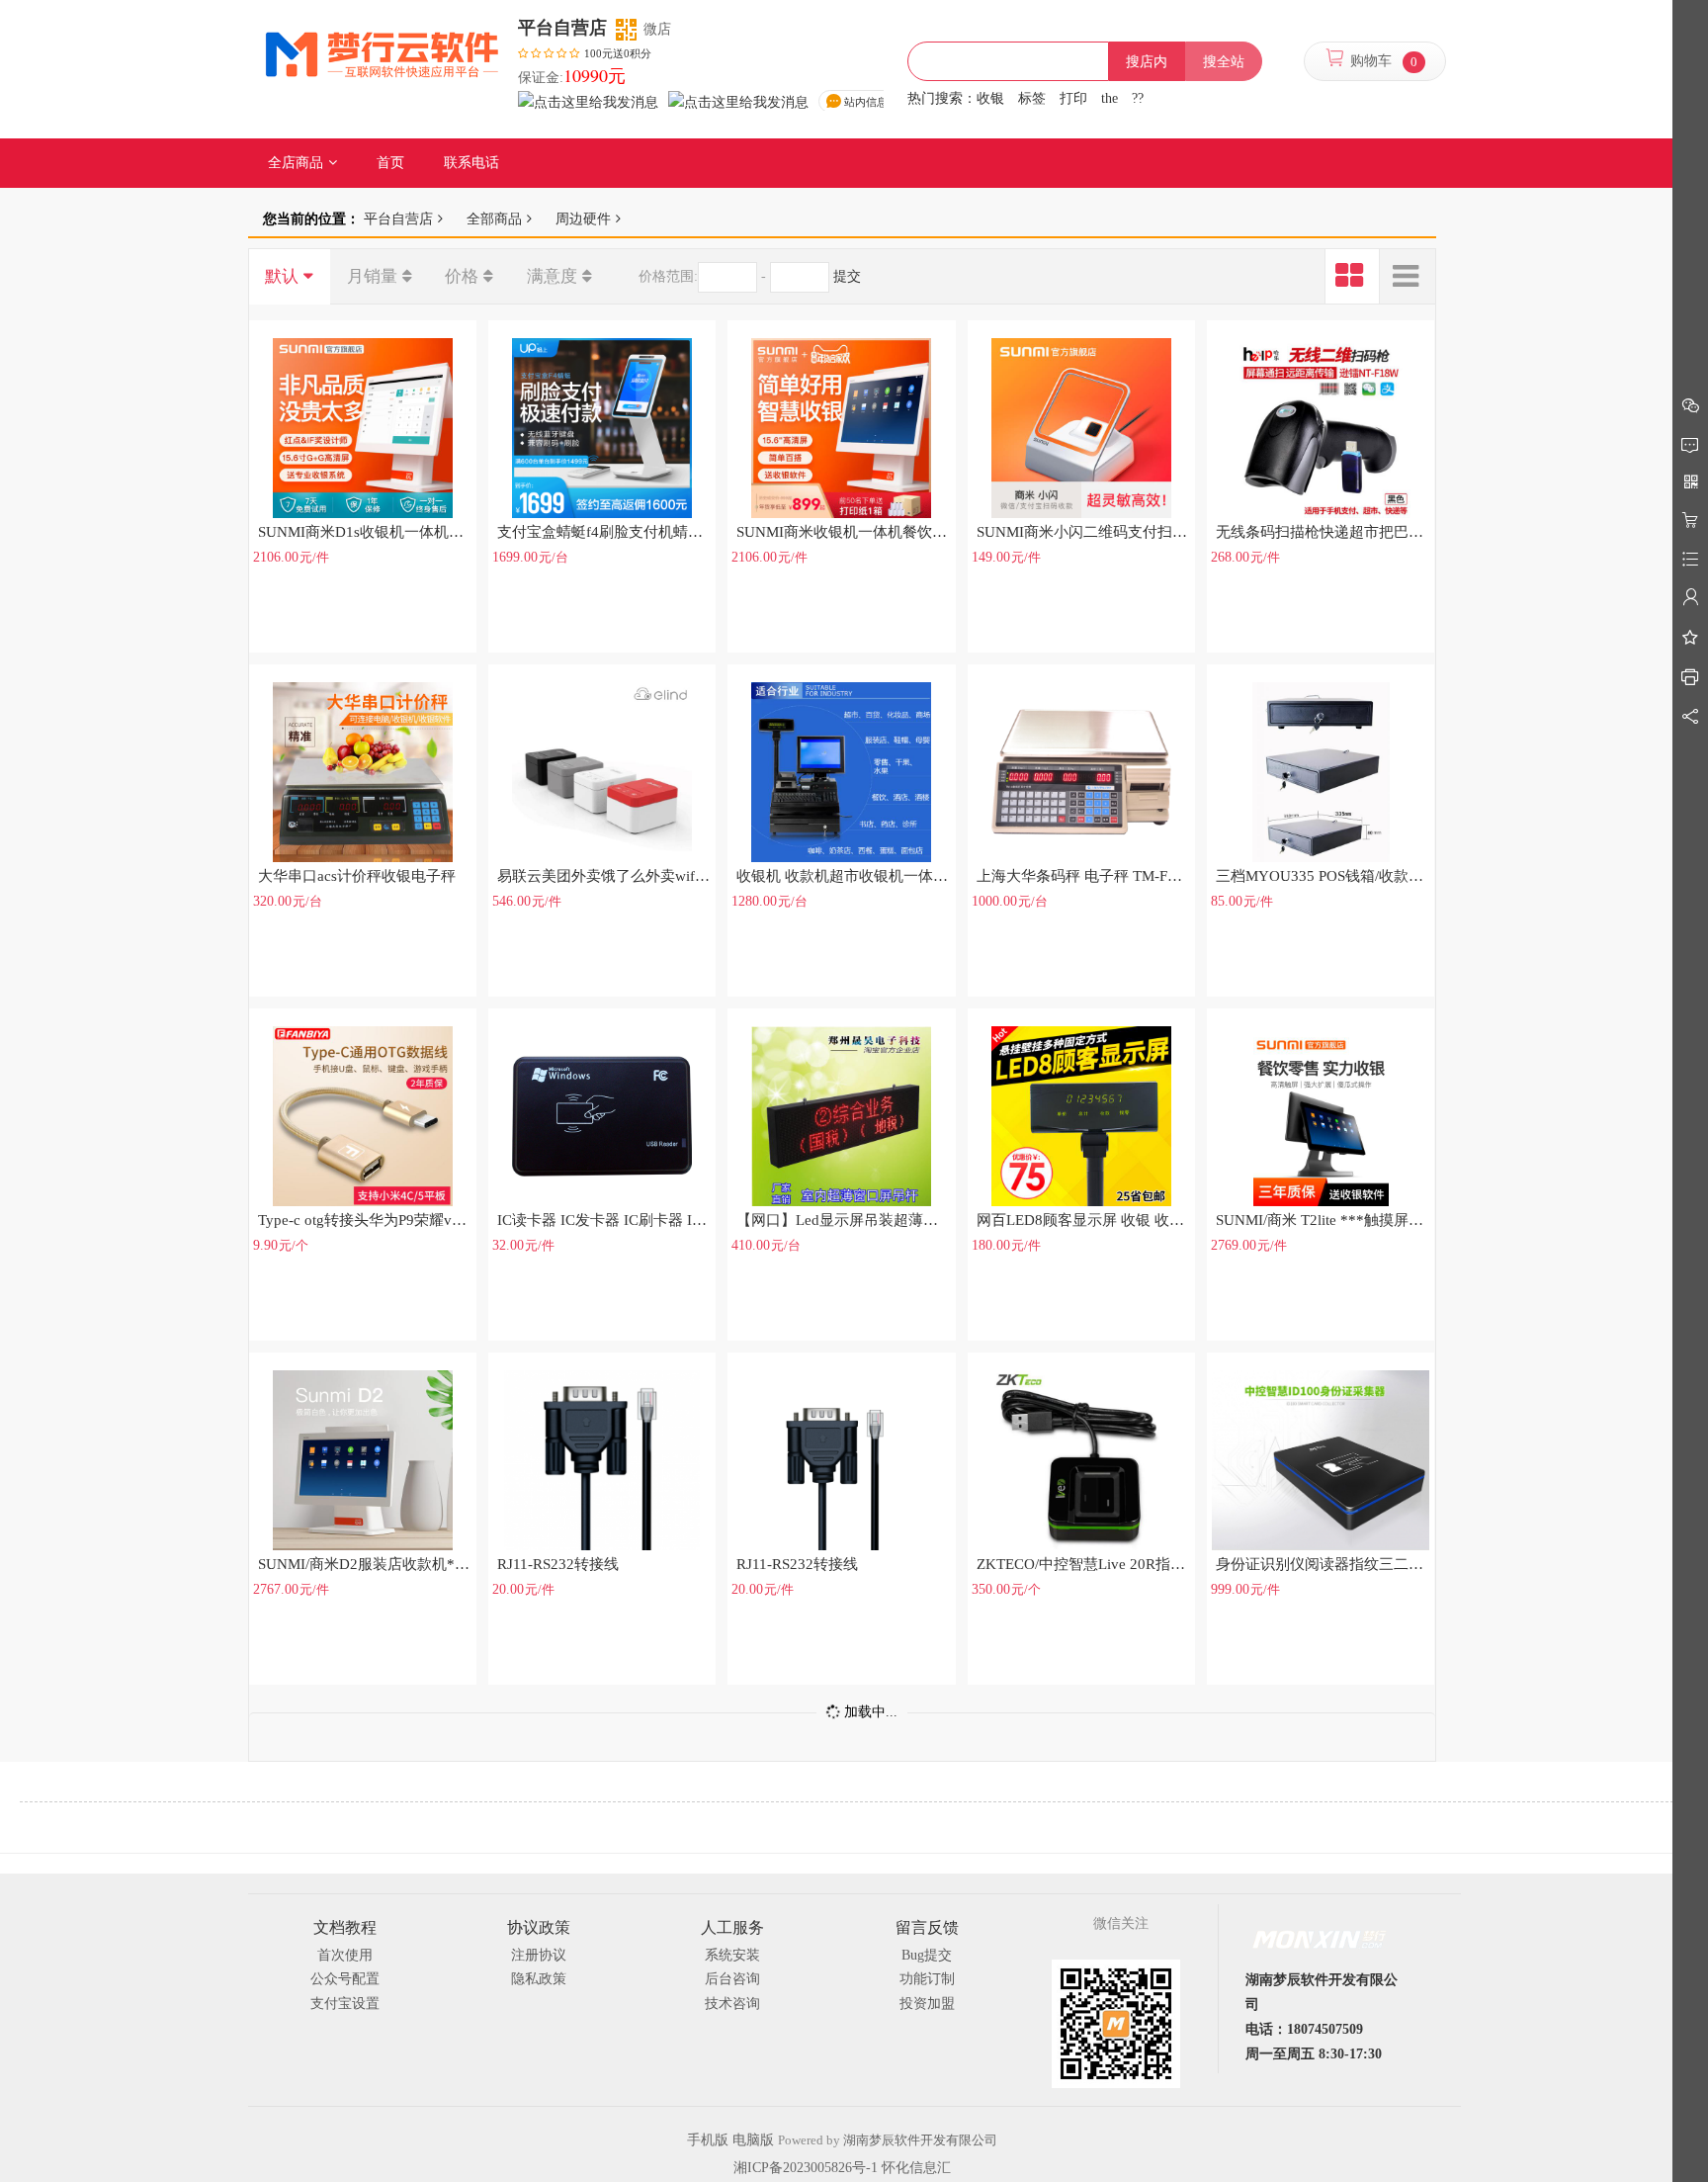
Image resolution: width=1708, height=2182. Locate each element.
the (1110, 98)
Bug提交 (927, 1955)
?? (1138, 98)
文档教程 (345, 1927)
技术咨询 (732, 2004)
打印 (1073, 98)
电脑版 (753, 2140)
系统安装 (732, 1955)
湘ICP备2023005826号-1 (806, 2168)
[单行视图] (1408, 277)
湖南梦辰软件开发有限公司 (920, 2140)
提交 (847, 276)
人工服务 (732, 1927)
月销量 (372, 276)
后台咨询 (732, 1979)
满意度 (552, 276)
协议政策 (539, 1927)
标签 (1032, 98)
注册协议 (539, 1955)
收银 (990, 98)
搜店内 (1147, 62)
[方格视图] (1352, 277)
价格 (462, 276)
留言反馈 (927, 1927)
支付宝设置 (345, 2004)
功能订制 (927, 1979)
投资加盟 (927, 2004)
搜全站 (1224, 62)
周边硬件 (583, 218)
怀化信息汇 (916, 2168)
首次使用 (345, 1955)
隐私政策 (539, 1979)
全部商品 (494, 218)
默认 (282, 276)
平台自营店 (398, 218)
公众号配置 (345, 1979)
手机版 (708, 2140)
